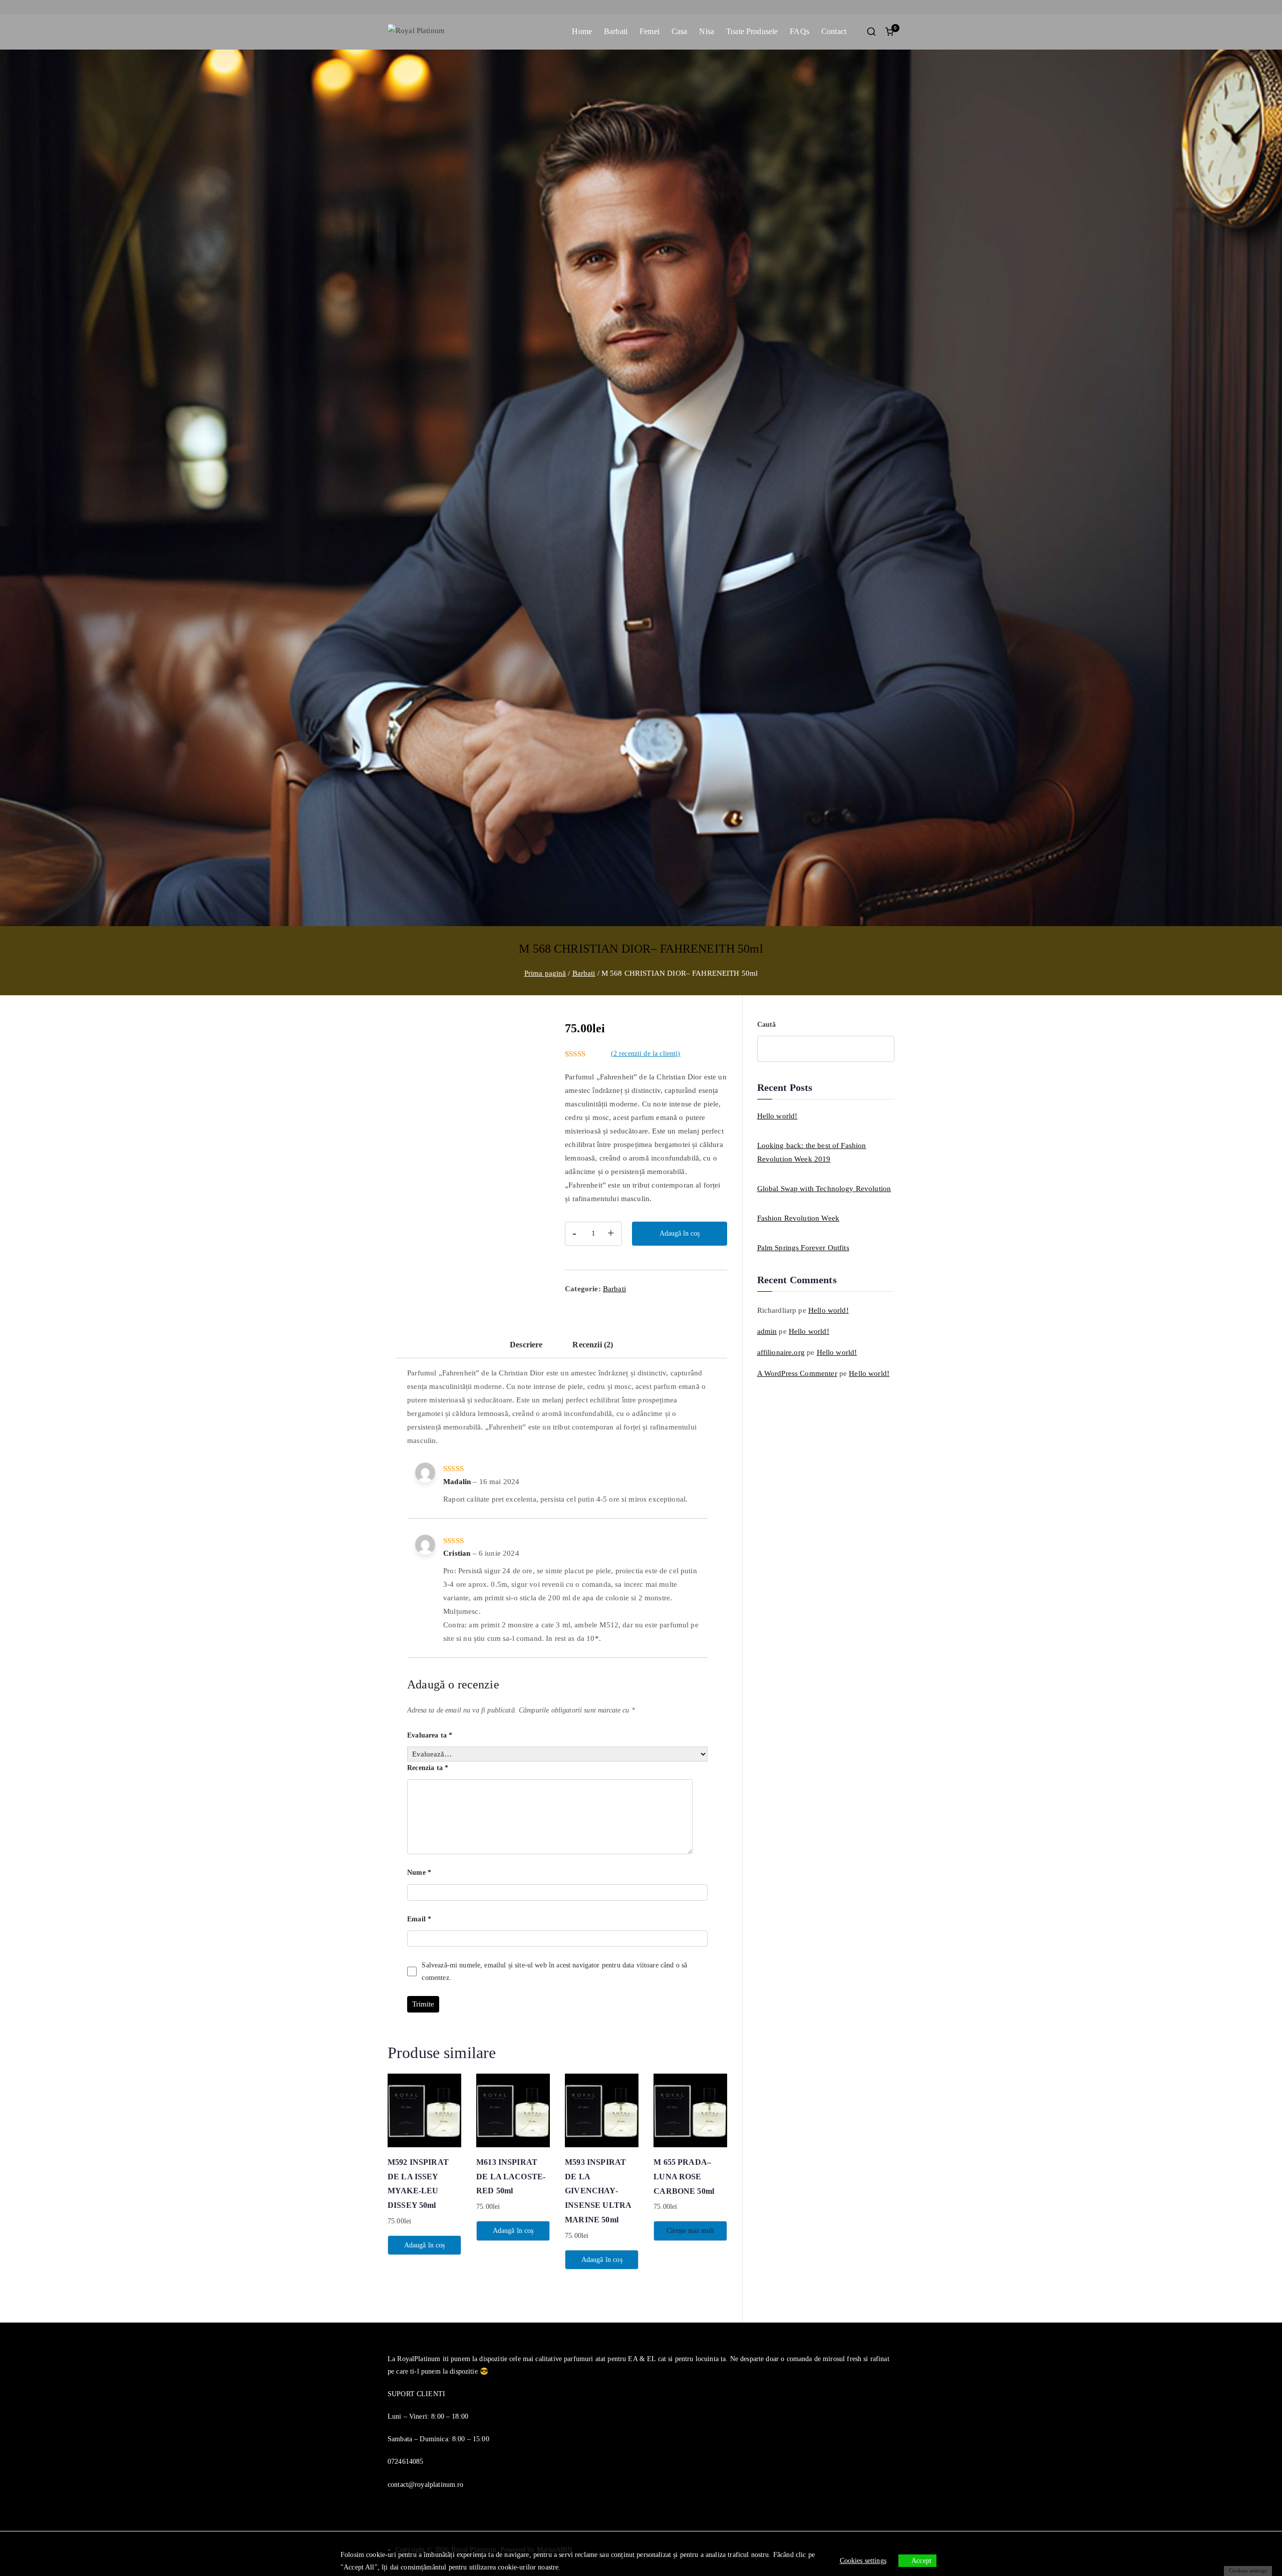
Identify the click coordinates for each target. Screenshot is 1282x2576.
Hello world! (777, 1116)
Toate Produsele (752, 31)
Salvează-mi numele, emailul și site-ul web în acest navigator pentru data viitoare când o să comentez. (554, 1971)
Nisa (707, 31)
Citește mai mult (690, 2231)
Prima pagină (545, 973)
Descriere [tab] (526, 1345)
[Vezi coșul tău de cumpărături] (889, 32)
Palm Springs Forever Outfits (803, 1248)
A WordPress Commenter (797, 1373)
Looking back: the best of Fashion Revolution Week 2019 (812, 1152)
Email (419, 1919)
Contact (834, 31)
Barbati (616, 31)
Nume (419, 1873)
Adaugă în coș (680, 1233)
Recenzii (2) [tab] (593, 1345)
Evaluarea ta (430, 1735)
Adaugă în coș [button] (425, 2245)
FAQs (799, 31)
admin (767, 1331)
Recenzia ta (428, 1768)
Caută (767, 1025)
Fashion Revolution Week (798, 1218)
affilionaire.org (781, 1352)
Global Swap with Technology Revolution (824, 1189)
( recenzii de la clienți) (646, 1054)
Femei (650, 31)
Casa (680, 31)
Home (582, 31)
